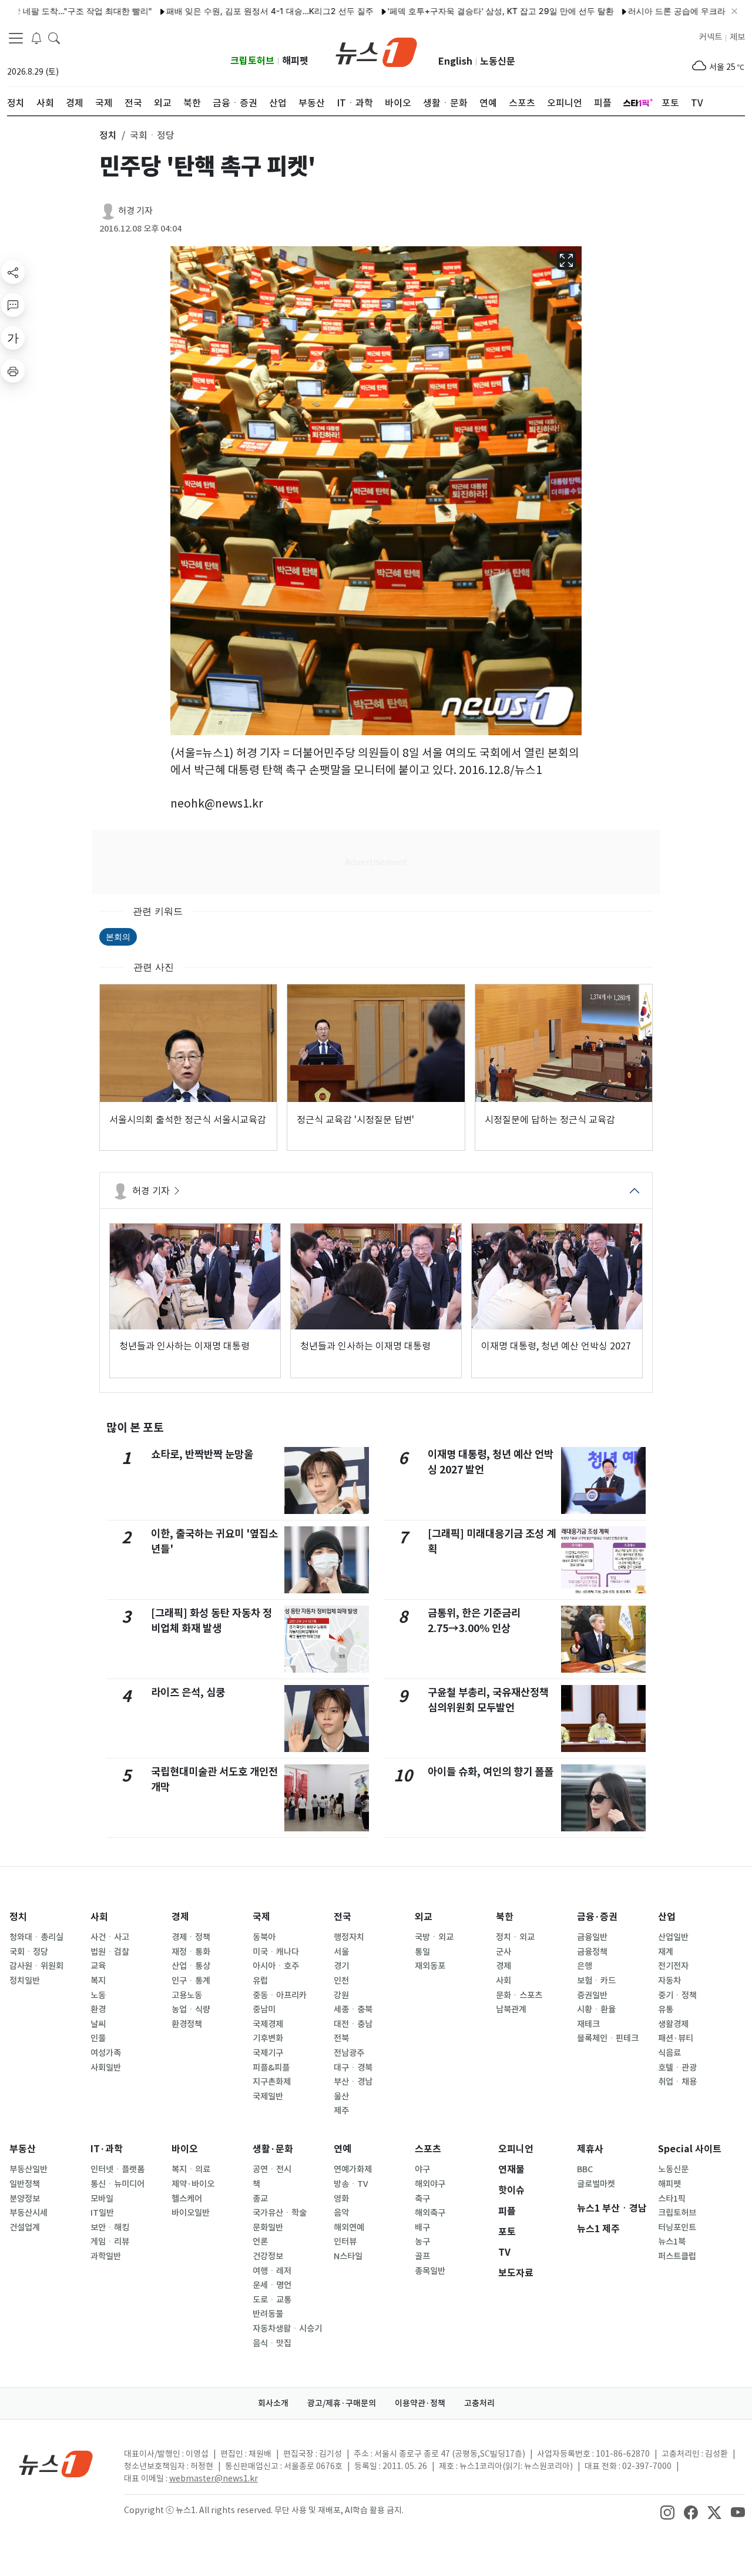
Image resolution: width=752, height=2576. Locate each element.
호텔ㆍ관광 (677, 2068)
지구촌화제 (272, 2082)
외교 (424, 1917)
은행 (585, 1966)
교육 (98, 1966)
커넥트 (711, 37)
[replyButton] (13, 305)
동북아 (264, 1937)
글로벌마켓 (596, 2184)
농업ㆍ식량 (191, 2009)
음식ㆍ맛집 (272, 2343)
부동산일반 (28, 2169)
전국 (343, 1917)
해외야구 (430, 2184)
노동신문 (498, 61)
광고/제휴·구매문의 (342, 2403)
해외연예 (349, 2227)
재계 (666, 1952)
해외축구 (430, 2213)
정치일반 (25, 1981)
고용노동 (187, 1995)
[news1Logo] (56, 2463)
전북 (341, 2038)
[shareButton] (13, 272)
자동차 (669, 1981)
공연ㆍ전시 (272, 2169)
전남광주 (349, 2053)
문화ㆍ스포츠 (519, 1995)
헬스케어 (187, 2199)
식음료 (669, 2053)
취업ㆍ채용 (677, 2082)
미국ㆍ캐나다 (276, 1952)
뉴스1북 (672, 2242)
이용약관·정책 (420, 2403)
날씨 (98, 2024)
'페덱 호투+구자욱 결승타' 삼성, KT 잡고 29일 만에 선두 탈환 (451, 11)
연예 (343, 2149)
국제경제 (268, 2024)
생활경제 (673, 2024)
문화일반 (268, 2227)
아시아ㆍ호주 (276, 1966)
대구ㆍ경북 (353, 2068)
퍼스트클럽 (677, 2256)
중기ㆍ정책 (677, 1995)
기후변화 (268, 2038)
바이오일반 (191, 2213)
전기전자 (673, 1966)
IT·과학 (107, 2149)
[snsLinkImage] (667, 2511)
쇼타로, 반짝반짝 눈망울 (202, 1454)
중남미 (264, 2009)
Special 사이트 (690, 2149)
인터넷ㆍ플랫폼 (117, 2169)
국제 (261, 1917)
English (455, 61)
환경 (98, 2009)
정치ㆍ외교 (515, 1937)
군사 (503, 1952)
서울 (341, 1952)
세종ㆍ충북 (353, 2009)
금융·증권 (597, 1917)
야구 (422, 2169)
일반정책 (25, 2184)
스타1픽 (672, 2199)
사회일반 (106, 2068)
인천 (341, 1981)
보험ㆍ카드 (596, 1981)
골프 (422, 2256)
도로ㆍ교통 (272, 2300)
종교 (260, 2199)
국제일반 (268, 2096)
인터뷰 (345, 2242)
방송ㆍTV (351, 2184)
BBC (585, 2169)
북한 (505, 1917)
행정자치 (349, 1937)
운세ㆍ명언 (272, 2285)
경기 (341, 1966)
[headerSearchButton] (54, 38)
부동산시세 (28, 2213)
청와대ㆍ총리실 (36, 1937)
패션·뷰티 (676, 2038)
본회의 (118, 937)
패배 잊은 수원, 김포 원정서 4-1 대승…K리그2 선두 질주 (220, 11)
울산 (341, 2096)
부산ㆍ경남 (353, 2082)
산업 (667, 1917)
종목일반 (430, 2271)
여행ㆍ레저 (272, 2271)
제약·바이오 (193, 2184)
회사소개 (273, 2403)
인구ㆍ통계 (191, 1981)
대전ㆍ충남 (353, 2024)
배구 (422, 2227)
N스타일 (348, 2256)
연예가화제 (353, 2169)
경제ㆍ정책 (191, 1937)
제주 (341, 2111)
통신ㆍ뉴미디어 (117, 2184)
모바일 (102, 2199)
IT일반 (102, 2213)
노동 (98, 1995)
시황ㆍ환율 (596, 2009)
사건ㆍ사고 (110, 1937)
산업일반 (673, 1937)
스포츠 (428, 2149)
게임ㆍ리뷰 (110, 2242)
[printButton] (13, 371)
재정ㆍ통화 (191, 1952)
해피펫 (295, 61)
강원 (341, 1995)
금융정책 (592, 1952)
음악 (341, 2213)
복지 (98, 1981)
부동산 (23, 2149)
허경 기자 (135, 211)
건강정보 (268, 2256)
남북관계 (511, 2009)
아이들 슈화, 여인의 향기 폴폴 (491, 1772)
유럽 (260, 1981)
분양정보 (25, 2199)
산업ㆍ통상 (191, 1966)
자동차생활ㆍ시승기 (287, 2329)
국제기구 (268, 2053)
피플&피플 (271, 2068)
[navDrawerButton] (16, 38)
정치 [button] (108, 135)
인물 (98, 2038)
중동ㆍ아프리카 (280, 1995)
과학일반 (106, 2256)
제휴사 (590, 2149)
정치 (18, 1917)
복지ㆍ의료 (191, 2169)
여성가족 (106, 2053)
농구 (422, 2242)
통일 (422, 1952)
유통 (666, 2009)
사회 (99, 1917)
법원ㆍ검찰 (110, 1952)
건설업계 (25, 2227)
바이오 (185, 2149)
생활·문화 (273, 2149)
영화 (341, 2199)
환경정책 (187, 2024)
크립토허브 (252, 61)
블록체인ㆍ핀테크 (608, 2038)
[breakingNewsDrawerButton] (36, 38)
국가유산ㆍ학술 (280, 2213)
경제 (180, 1917)
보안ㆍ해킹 (110, 2227)
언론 (260, 2242)
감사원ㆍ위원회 (36, 1966)
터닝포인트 (677, 2227)
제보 (737, 37)
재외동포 (430, 1966)
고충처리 (479, 2403)
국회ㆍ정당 (29, 1952)
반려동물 (268, 2314)
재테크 (588, 2024)
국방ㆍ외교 (434, 1937)
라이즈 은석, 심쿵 (188, 1692)
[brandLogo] (376, 51)
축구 (422, 2199)
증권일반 (592, 1995)
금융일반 (592, 1937)
